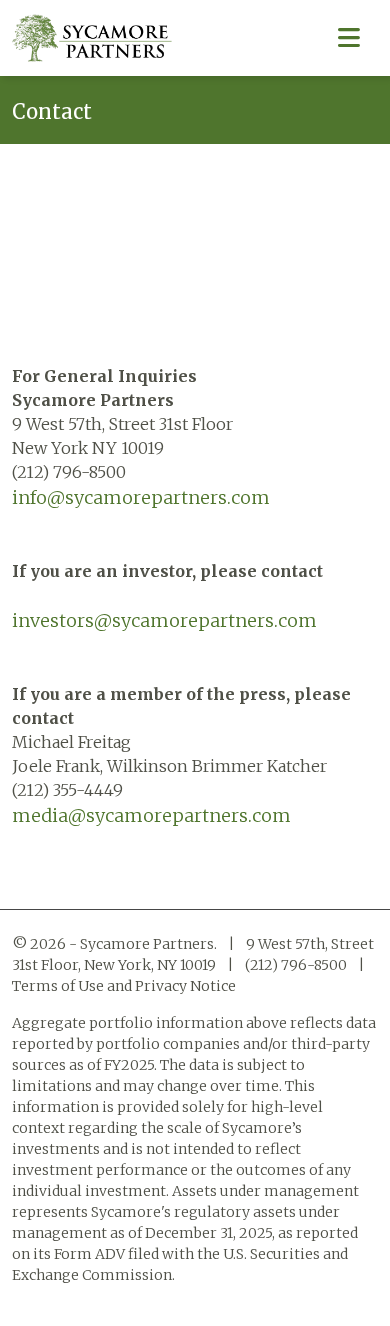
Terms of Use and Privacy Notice (124, 986)
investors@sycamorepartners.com (164, 620)
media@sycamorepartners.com (151, 815)
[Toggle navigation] (349, 38)
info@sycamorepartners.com (141, 497)
